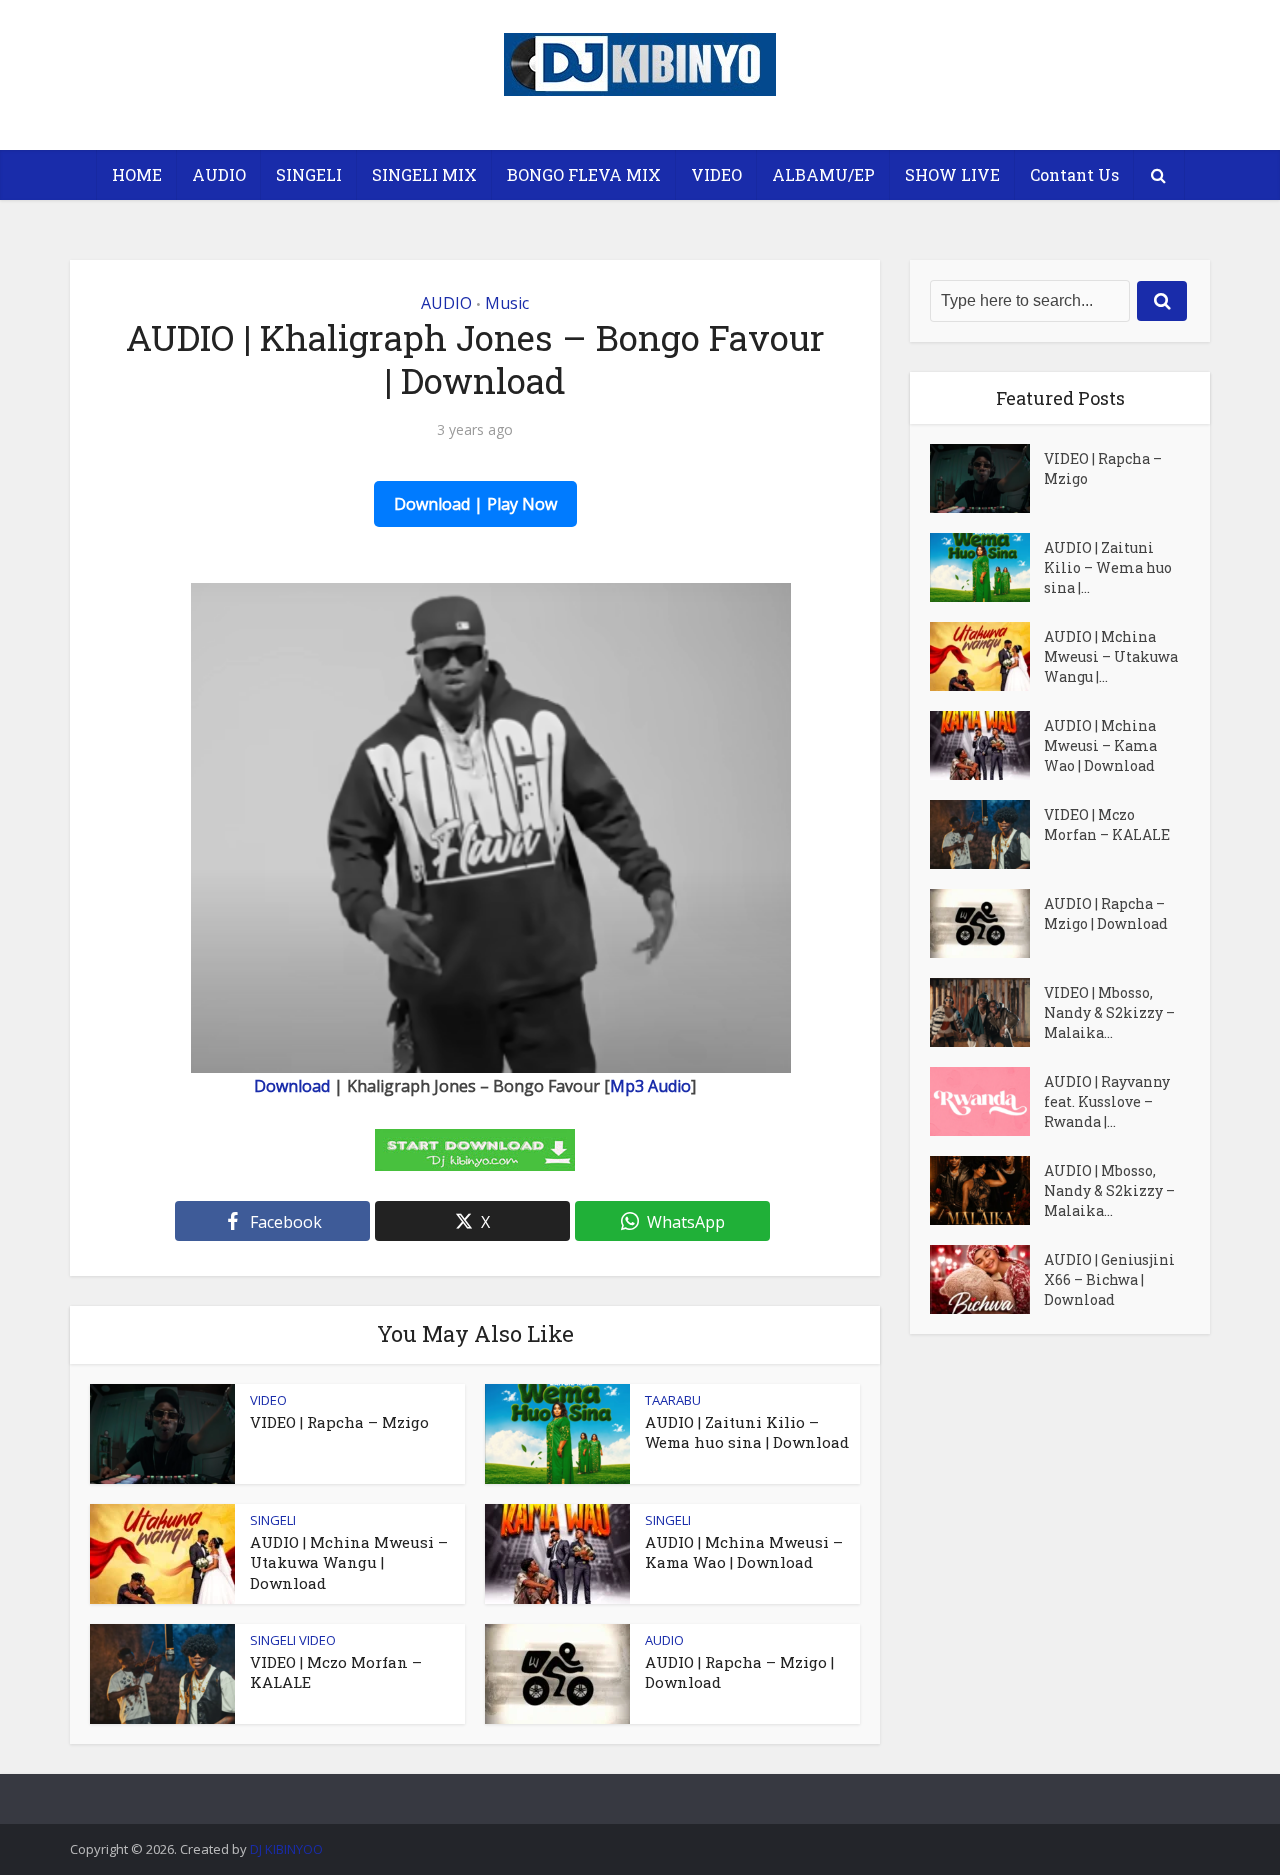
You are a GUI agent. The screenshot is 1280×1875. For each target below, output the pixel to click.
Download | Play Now (475, 504)
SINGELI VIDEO (293, 1640)
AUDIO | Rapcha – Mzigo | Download (1106, 913)
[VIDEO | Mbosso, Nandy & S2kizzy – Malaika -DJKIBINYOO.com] (987, 1012)
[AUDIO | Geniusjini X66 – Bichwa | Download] (987, 1279)
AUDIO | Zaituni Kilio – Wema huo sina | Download (747, 1432)
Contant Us (1074, 174)
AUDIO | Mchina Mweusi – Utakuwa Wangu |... (1111, 656)
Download (292, 1086)
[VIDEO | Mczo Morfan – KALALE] (987, 834)
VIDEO (716, 174)
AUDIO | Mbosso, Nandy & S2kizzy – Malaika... (1109, 1190)
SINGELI (309, 174)
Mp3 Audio (650, 1086)
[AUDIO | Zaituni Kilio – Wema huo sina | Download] (987, 567)
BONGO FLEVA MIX (584, 174)
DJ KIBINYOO (286, 1849)
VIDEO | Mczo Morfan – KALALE (1107, 824)
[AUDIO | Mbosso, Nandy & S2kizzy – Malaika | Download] (987, 1190)
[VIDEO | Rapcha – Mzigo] (987, 478)
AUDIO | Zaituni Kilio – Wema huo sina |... (1108, 567)
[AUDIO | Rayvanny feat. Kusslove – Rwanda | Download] (987, 1101)
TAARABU (673, 1400)
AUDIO (219, 174)
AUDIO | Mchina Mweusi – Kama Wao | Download (744, 1552)
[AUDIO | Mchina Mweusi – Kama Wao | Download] (987, 745)
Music (507, 303)
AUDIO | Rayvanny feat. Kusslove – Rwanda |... (1107, 1101)
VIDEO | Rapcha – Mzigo (339, 1422)
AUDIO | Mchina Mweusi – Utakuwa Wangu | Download (349, 1562)
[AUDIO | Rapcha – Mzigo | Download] (987, 923)
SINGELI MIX (424, 174)
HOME (137, 174)
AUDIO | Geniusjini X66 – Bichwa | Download (1109, 1279)
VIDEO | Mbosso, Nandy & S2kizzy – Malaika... (1109, 1012)
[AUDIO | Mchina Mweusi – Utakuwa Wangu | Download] (987, 656)
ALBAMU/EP (823, 174)
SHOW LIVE (952, 174)
